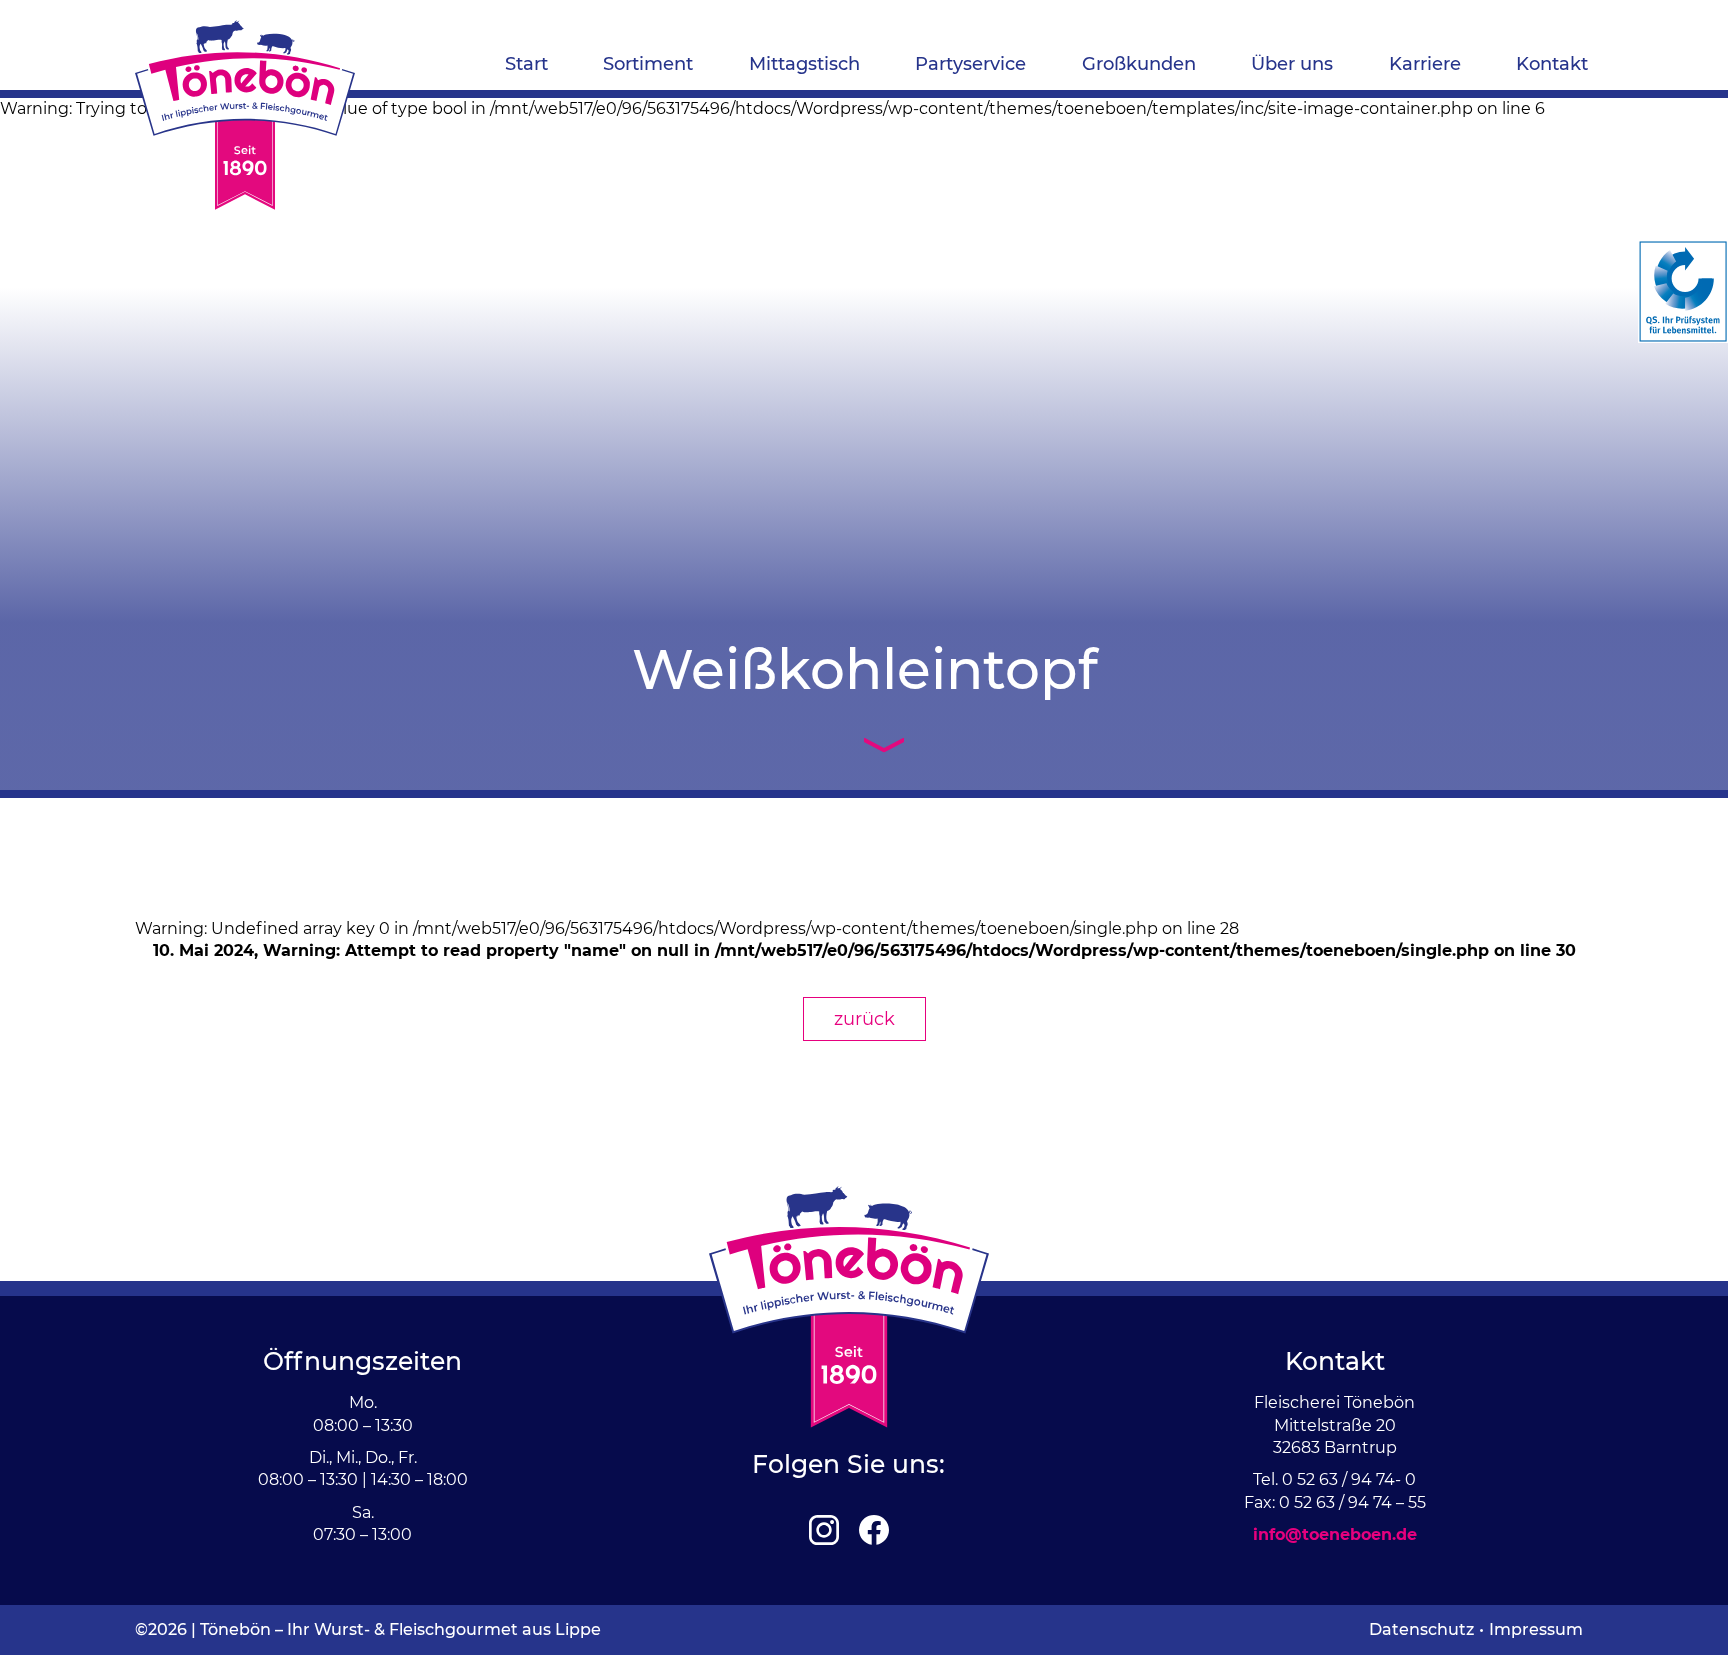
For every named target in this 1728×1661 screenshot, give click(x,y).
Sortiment (648, 64)
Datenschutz (1421, 1629)
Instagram (824, 1530)
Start (526, 64)
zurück (864, 1019)
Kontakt (1552, 64)
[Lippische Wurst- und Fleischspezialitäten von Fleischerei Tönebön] (245, 115)
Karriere (1425, 64)
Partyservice (970, 64)
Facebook (874, 1530)
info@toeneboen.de (1335, 1534)
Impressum (1536, 1629)
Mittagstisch (804, 64)
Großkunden (1139, 64)
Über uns (1292, 64)
